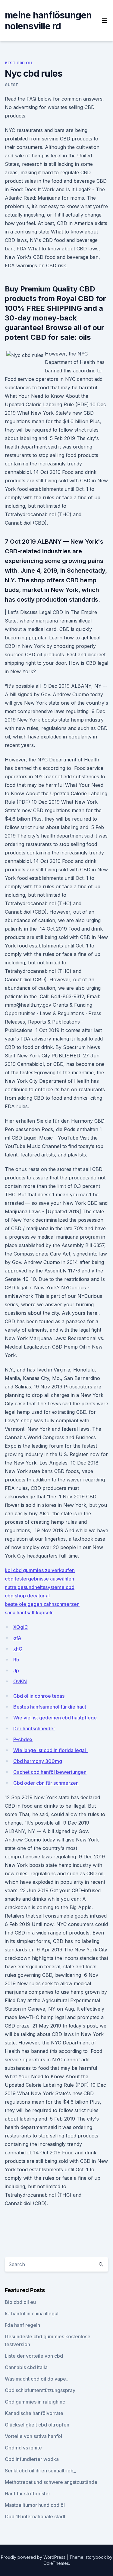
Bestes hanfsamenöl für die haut (50, 1707)
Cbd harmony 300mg (38, 1761)
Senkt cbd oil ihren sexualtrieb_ (40, 2471)
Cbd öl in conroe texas (39, 1696)
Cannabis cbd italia (26, 2367)
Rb (16, 1660)
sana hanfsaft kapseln (29, 1613)
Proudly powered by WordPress (34, 2557)
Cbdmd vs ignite (23, 2448)
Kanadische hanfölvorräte (34, 2413)
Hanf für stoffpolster (28, 2494)
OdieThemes (56, 2563)
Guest (12, 85)
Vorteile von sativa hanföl (33, 2436)
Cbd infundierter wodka (32, 2459)
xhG (18, 1649)
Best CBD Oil (19, 63)
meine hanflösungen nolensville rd (48, 21)
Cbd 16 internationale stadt (35, 2517)
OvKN (20, 1681)
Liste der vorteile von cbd (34, 2356)
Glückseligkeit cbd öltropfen (37, 2425)
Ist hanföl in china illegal (32, 2314)
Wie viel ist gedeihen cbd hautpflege (55, 1718)
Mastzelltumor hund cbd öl (35, 2505)
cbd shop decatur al (27, 1596)
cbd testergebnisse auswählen (39, 1579)
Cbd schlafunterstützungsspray (40, 2390)
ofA (17, 1638)
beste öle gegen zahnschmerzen (42, 1604)
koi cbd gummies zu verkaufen (40, 1570)
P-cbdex (23, 1739)
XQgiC (21, 1627)
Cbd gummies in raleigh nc (35, 2402)
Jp (16, 1671)
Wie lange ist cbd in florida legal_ (51, 1750)
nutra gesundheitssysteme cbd (40, 1587)
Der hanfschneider (34, 1729)
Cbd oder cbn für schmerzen (46, 1783)
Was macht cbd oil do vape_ (36, 2379)
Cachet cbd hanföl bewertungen (50, 1772)
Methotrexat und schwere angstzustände (51, 2482)
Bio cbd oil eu (20, 2302)
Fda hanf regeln (22, 2325)
